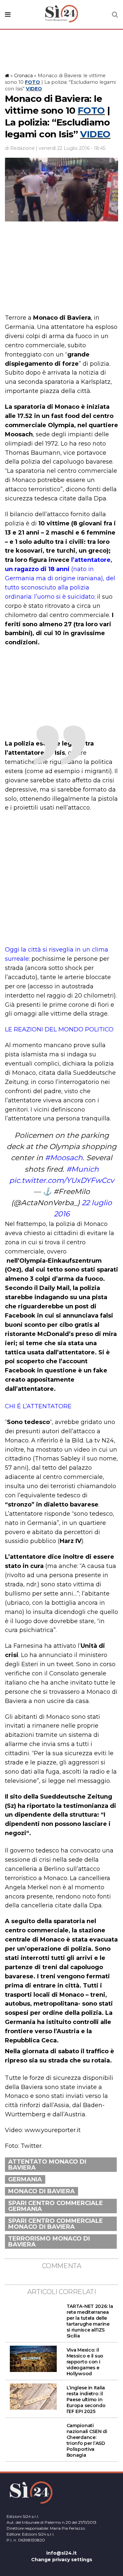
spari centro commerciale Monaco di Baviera (56, 2224)
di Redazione (20, 148)
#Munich (82, 1169)
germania (25, 2179)
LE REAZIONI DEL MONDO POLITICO (59, 1029)
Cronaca (23, 76)
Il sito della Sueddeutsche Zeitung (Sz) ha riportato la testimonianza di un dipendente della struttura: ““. (61, 1815)
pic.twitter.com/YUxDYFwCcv (62, 1180)
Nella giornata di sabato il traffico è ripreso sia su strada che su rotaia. (60, 2056)
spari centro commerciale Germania (56, 2206)
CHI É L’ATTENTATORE (38, 1406)
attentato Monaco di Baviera (47, 2165)
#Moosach (64, 1158)
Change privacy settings (62, 2560)
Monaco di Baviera (41, 2191)
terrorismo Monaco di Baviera (49, 2242)
